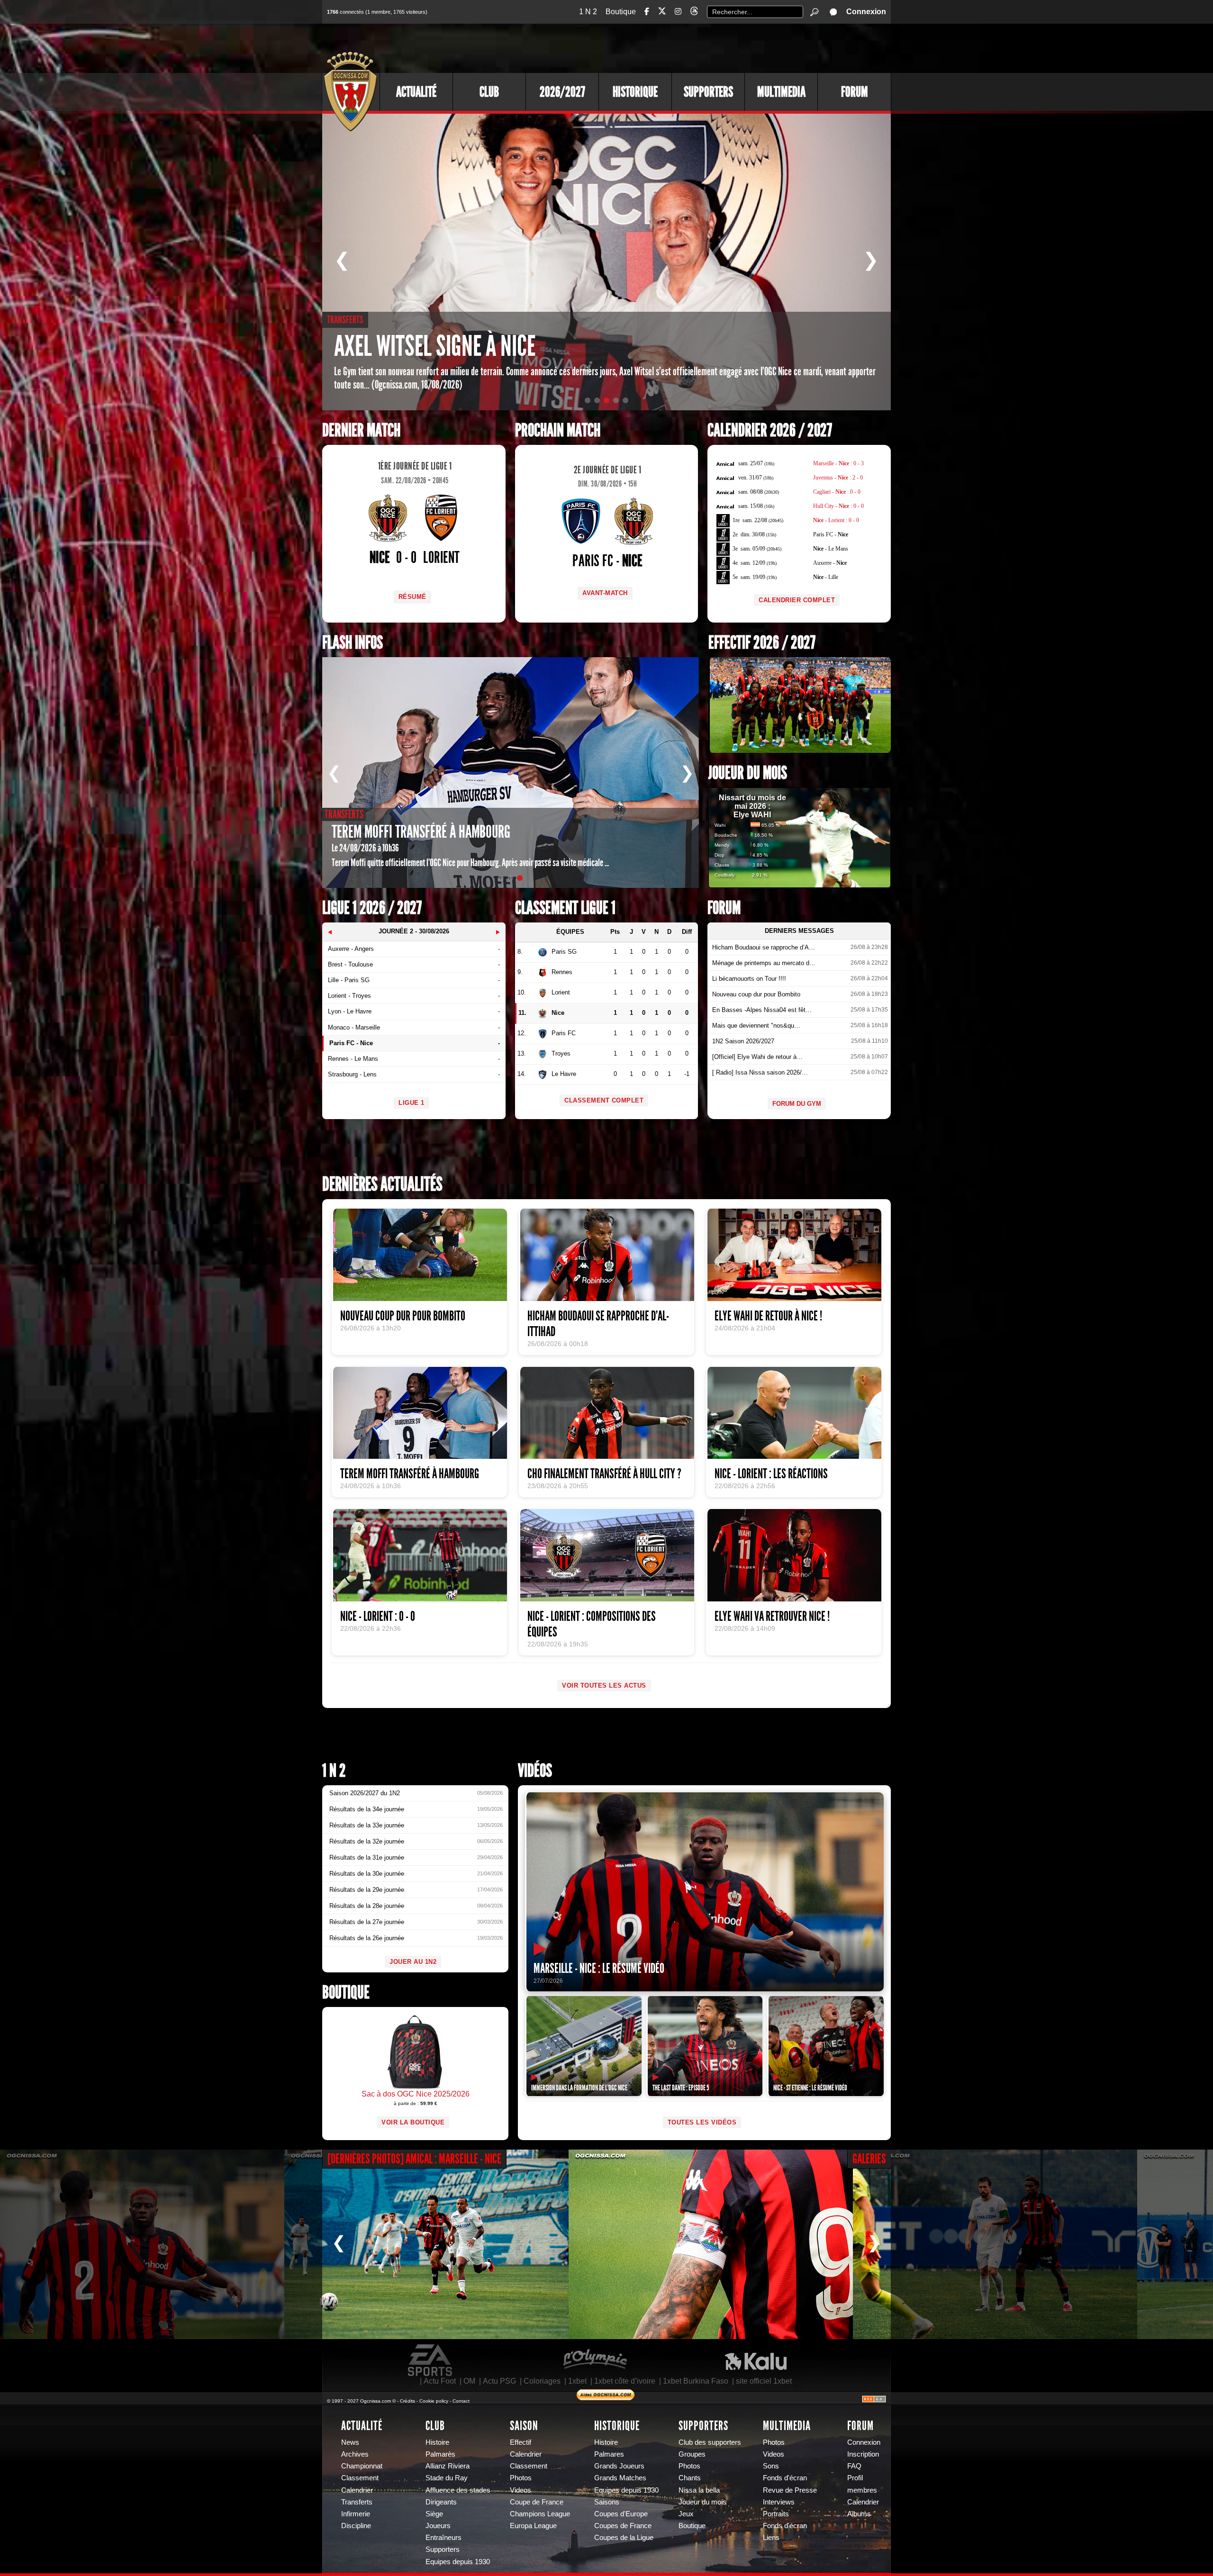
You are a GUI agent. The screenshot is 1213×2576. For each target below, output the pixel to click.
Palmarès (440, 2454)
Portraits (776, 2514)
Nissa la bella (699, 2490)
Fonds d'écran (785, 2478)
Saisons (607, 2502)
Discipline (356, 2526)
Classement (360, 2478)
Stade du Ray (447, 2478)
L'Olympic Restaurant (595, 2360)
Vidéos (535, 1771)
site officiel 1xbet (764, 2381)
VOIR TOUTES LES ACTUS (604, 1686)
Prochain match (558, 430)
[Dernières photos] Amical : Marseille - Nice (414, 2159)
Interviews (779, 2502)
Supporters (708, 92)
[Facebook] (647, 12)
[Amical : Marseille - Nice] (142, 2244)
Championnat (362, 2466)
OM (469, 2381)
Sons (771, 2466)
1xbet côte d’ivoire (625, 2381)
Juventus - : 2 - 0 (838, 478)
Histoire (437, 2442)
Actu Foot (440, 2381)
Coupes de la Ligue (624, 2538)
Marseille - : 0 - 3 (838, 463)
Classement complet (604, 1100)
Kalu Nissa (756, 2360)
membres (862, 2490)
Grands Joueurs (619, 2466)
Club (489, 92)
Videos (521, 2490)
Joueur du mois (748, 773)
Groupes (692, 2454)
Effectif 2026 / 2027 (762, 643)
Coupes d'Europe (621, 2514)
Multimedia (781, 92)
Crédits (407, 2401)
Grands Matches (620, 2478)
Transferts (357, 2502)
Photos (521, 2478)
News (350, 2442)
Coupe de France (537, 2502)
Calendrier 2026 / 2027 (770, 430)
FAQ (854, 2466)
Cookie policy (434, 2401)
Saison (524, 2426)
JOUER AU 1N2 (413, 1962)
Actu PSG (499, 2381)
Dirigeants (441, 2502)
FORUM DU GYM (797, 1104)
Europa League (533, 2526)
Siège (434, 2514)
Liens (771, 2538)
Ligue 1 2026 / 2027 (372, 908)
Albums (859, 2514)
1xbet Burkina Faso (696, 2381)
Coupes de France (623, 2526)
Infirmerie (356, 2514)
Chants (690, 2478)
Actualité (416, 92)
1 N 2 (588, 12)
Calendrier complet (797, 600)
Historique (635, 92)
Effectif (521, 2442)
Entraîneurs (444, 2538)
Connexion (866, 12)
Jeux (686, 2514)
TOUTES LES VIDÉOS (702, 2122)
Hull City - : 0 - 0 (838, 506)
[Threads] (694, 13)
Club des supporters (710, 2442)
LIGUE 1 (412, 1103)
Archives (355, 2454)
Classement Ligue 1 (565, 908)
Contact (461, 2401)
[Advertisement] (718, 47)
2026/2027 (562, 92)
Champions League (540, 2514)
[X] (662, 13)
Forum (855, 92)
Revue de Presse (790, 2490)
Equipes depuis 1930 (458, 2562)
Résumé (412, 597)
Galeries (869, 2159)
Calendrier (357, 2490)
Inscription (863, 2454)
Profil (855, 2478)
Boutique (621, 12)
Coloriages (542, 2381)
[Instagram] (678, 12)
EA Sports (431, 2360)
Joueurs (438, 2526)
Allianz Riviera (448, 2466)
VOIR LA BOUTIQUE (413, 2122)
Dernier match (361, 430)
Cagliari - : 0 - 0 (837, 492)
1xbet (577, 2381)
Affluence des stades (458, 2490)
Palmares (609, 2454)
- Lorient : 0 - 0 (836, 520)
